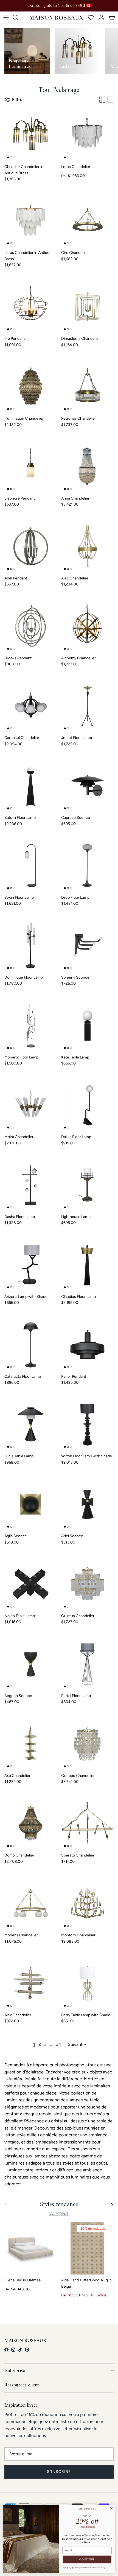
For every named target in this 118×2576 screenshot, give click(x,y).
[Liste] (110, 100)
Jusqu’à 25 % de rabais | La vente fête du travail (59, 7)
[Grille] (102, 100)
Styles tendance (59, 2205)
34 (59, 2044)
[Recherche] (18, 18)
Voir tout (59, 2214)
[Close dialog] (111, 2508)
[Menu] (6, 18)
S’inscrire (59, 2472)
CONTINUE (87, 2560)
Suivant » (77, 2044)
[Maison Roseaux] (56, 18)
